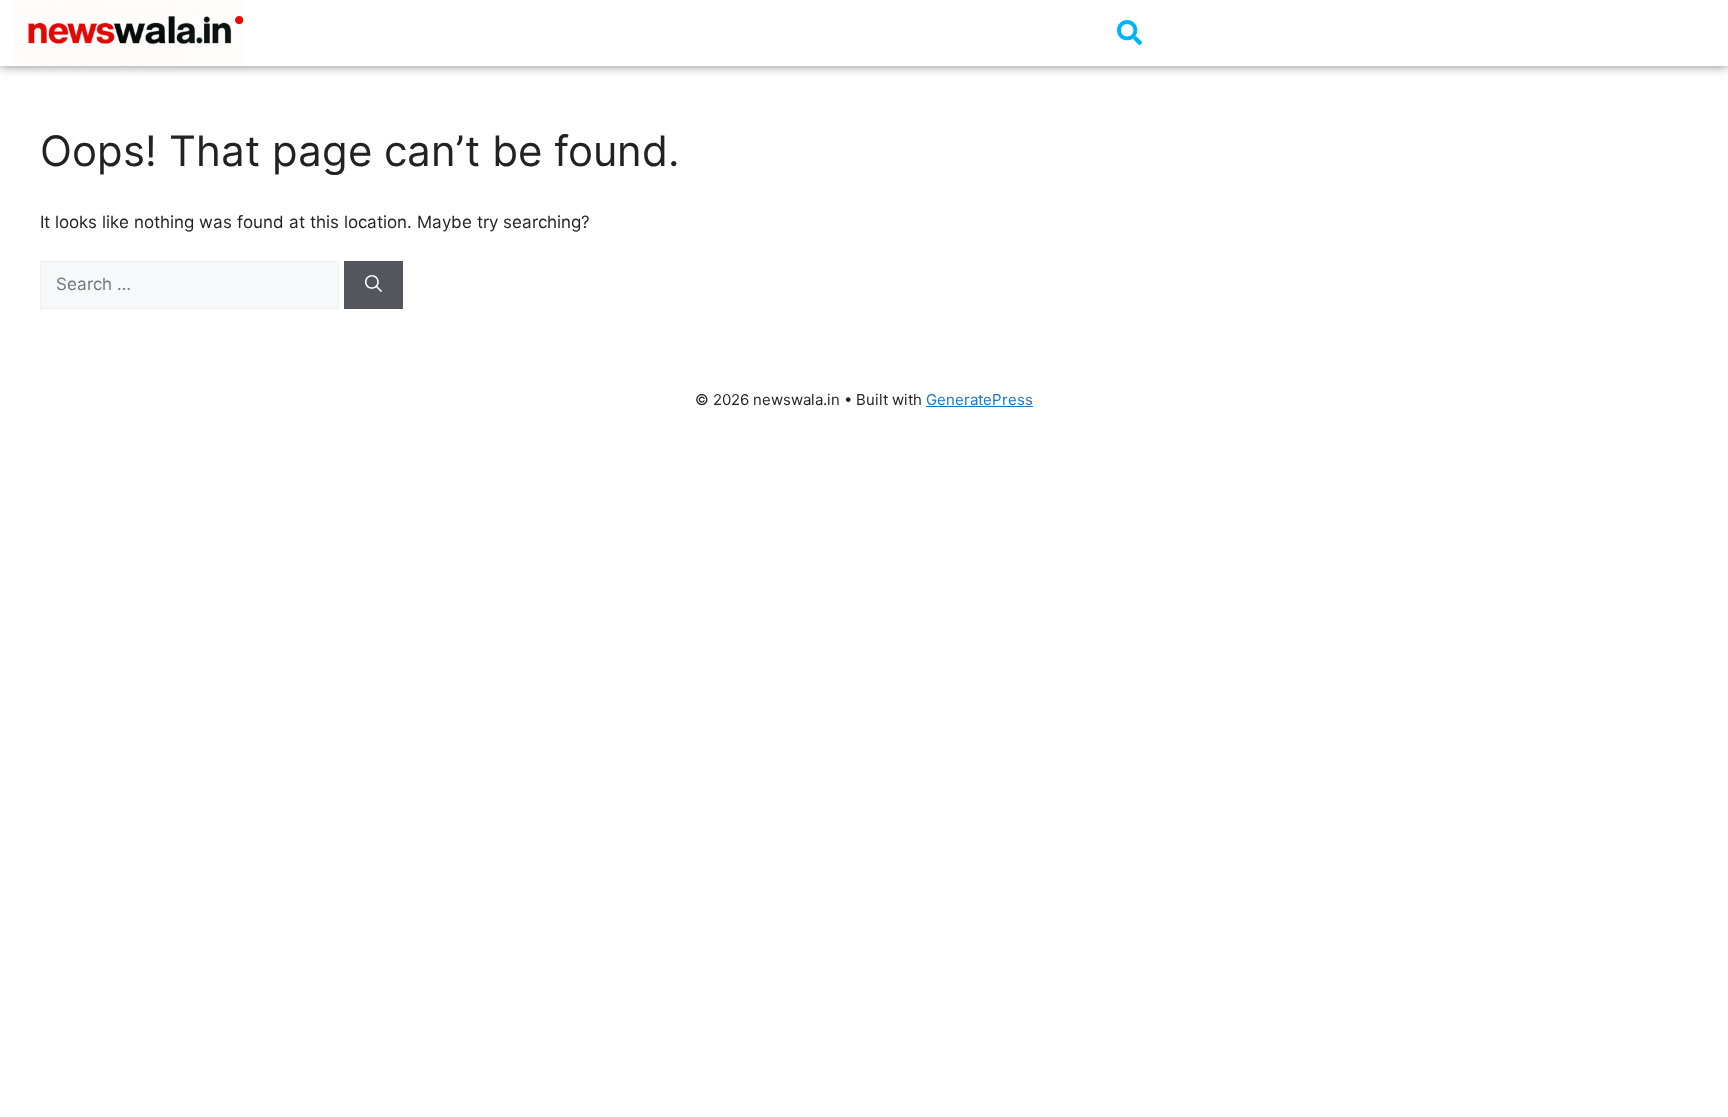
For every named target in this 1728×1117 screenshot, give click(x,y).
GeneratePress (979, 399)
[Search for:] (192, 284)
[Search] (373, 285)
